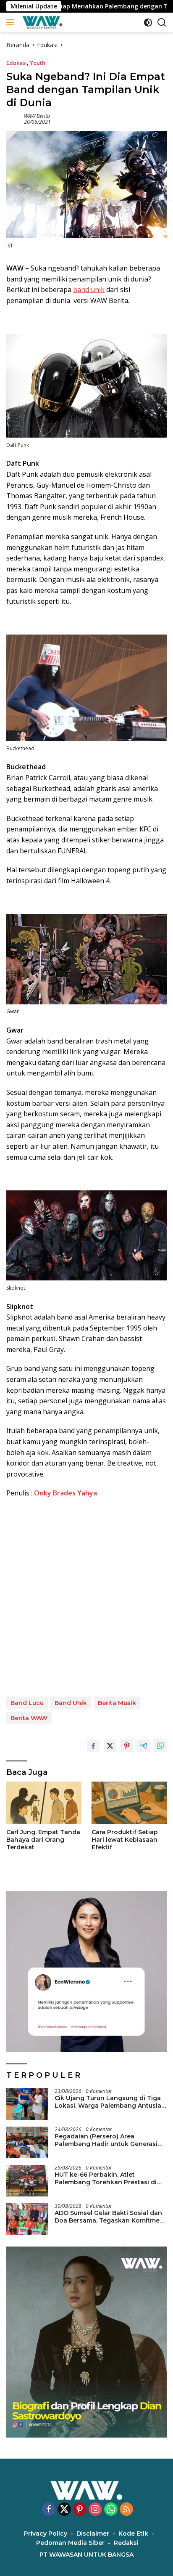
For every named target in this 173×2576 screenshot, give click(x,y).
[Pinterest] (80, 2510)
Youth (38, 63)
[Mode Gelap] (148, 23)
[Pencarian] (162, 23)
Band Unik (71, 1703)
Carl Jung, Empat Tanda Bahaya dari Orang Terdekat (43, 1840)
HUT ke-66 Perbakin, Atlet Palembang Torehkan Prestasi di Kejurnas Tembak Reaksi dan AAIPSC (106, 2178)
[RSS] (126, 2510)
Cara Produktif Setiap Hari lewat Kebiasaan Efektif (125, 1840)
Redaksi (126, 2543)
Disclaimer (93, 2534)
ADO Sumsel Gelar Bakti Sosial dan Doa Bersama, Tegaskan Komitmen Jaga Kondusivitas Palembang (109, 2217)
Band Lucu (27, 1703)
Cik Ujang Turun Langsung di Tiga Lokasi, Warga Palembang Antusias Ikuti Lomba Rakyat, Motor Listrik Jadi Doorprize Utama (110, 2102)
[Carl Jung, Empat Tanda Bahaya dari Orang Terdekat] (44, 1803)
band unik (89, 289)
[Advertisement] (86, 1598)
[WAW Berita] (41, 22)
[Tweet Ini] (110, 1746)
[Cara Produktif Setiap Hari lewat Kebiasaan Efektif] (129, 1803)
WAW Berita (37, 116)
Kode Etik (133, 2534)
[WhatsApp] (111, 2510)
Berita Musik (117, 1703)
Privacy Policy (46, 2534)
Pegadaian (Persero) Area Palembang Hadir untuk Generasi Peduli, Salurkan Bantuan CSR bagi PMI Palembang (108, 2140)
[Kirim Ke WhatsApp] (160, 1746)
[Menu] (12, 22)
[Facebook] (49, 2510)
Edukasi (17, 63)
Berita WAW (29, 1718)
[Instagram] (95, 2510)
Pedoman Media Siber (70, 2543)
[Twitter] (64, 2510)
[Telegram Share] (144, 1746)
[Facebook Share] (93, 1746)
